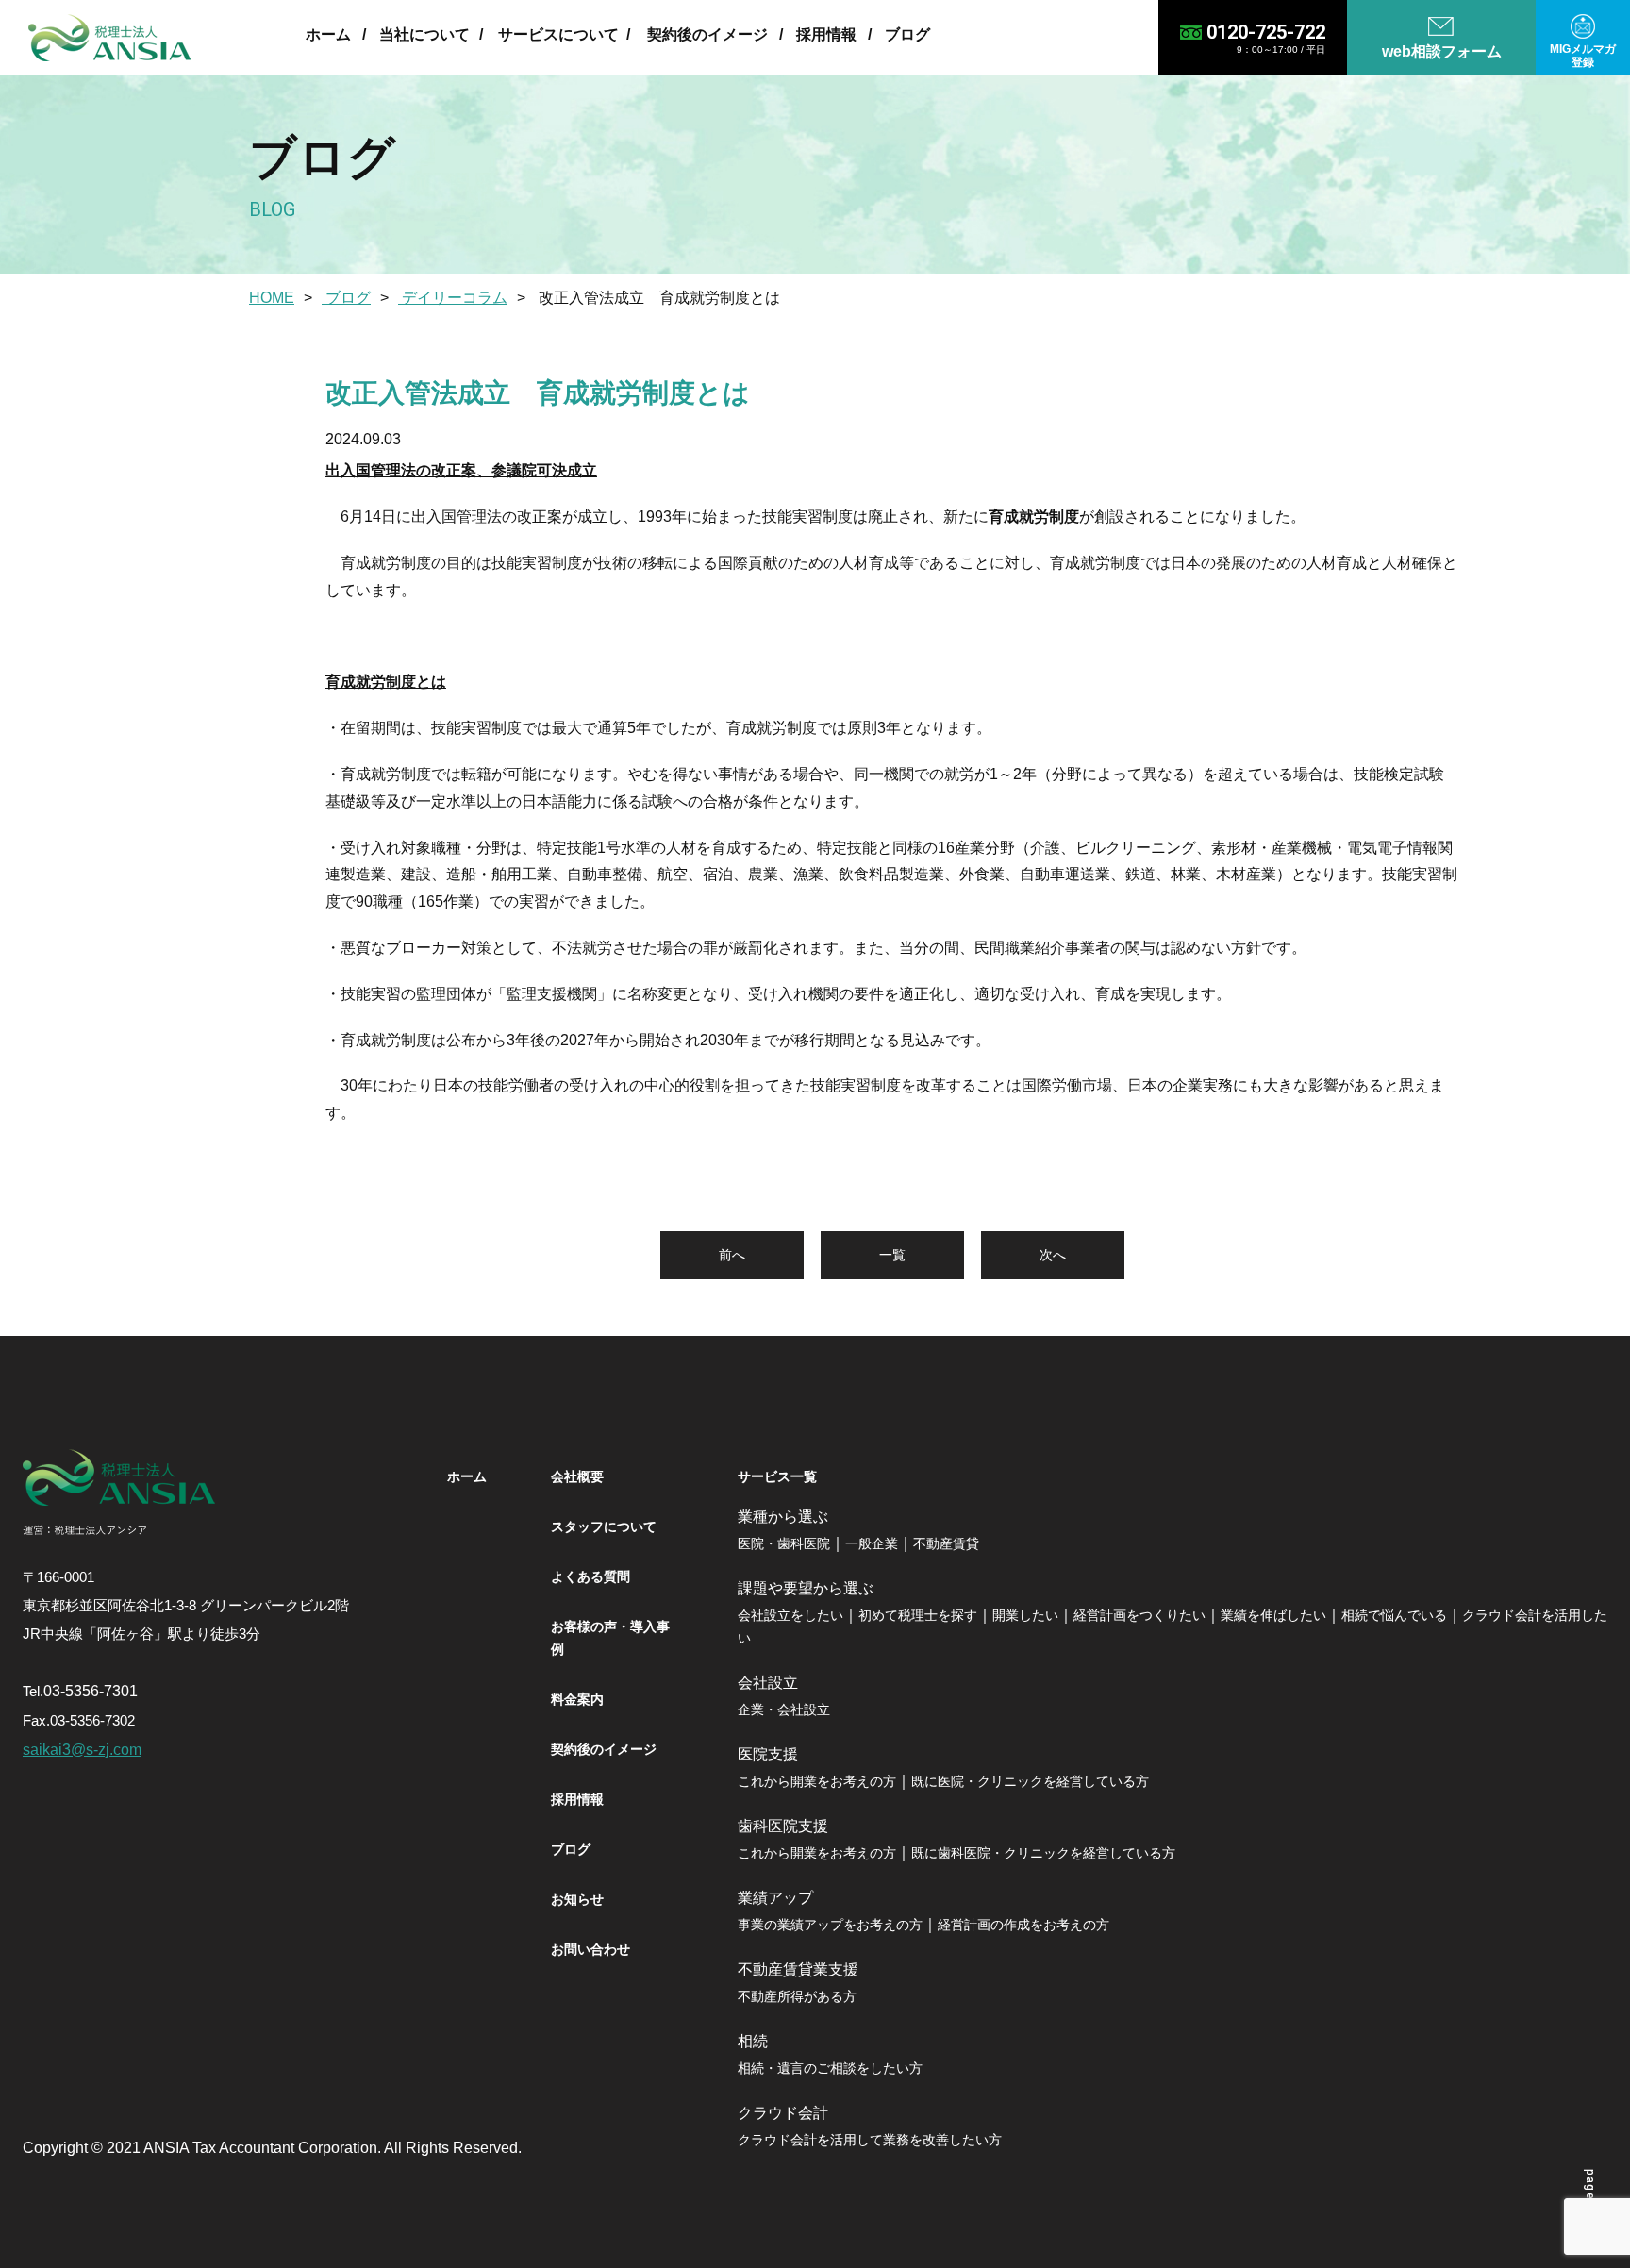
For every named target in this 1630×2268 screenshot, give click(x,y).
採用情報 (826, 34)
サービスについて (558, 34)
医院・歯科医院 (784, 1543)
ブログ (907, 34)
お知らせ (577, 1899)
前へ (732, 1255)
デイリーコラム (453, 298)
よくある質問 (590, 1576)
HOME (272, 298)
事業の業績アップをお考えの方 (830, 1925)
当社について (424, 34)
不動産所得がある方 (797, 1996)
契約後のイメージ (707, 34)
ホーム (328, 34)
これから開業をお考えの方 (817, 1781)
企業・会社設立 (784, 1709)
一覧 (892, 1255)
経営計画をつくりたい (1139, 1615)
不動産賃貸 (946, 1543)
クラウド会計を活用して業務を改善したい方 (870, 2140)
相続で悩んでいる (1394, 1615)
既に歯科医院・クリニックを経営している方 (1043, 1853)
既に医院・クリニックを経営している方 (1030, 1781)
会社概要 (577, 1476)
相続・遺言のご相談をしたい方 (830, 2068)
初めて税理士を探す (918, 1615)
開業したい (1025, 1615)
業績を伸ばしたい (1273, 1615)
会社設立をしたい (790, 1615)
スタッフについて (604, 1526)
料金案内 (577, 1699)
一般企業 (872, 1543)
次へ (1053, 1255)
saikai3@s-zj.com (82, 1750)
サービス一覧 (777, 1476)
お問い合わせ (590, 1949)
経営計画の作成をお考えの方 (1023, 1925)
